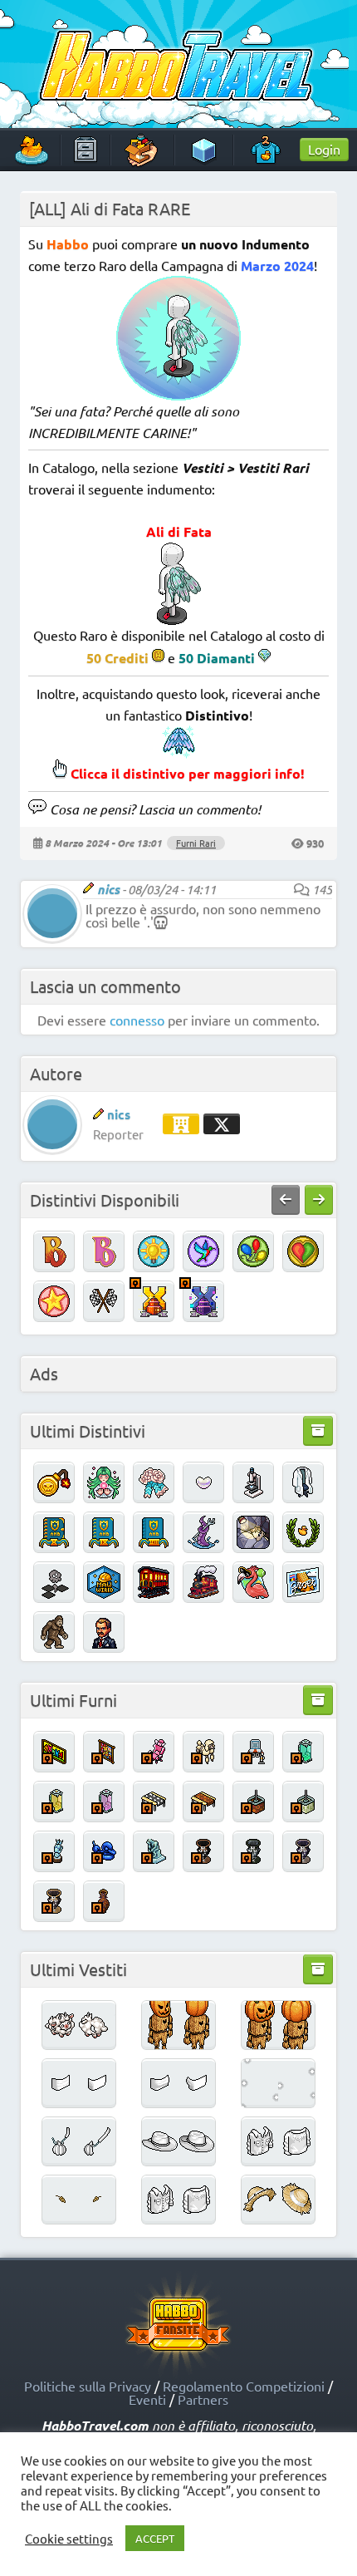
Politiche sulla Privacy (88, 2386)
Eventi (147, 2399)
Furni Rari (196, 843)
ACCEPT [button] (155, 2538)
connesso (137, 1020)
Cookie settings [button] (69, 2539)
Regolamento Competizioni (244, 2386)
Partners (203, 2399)
